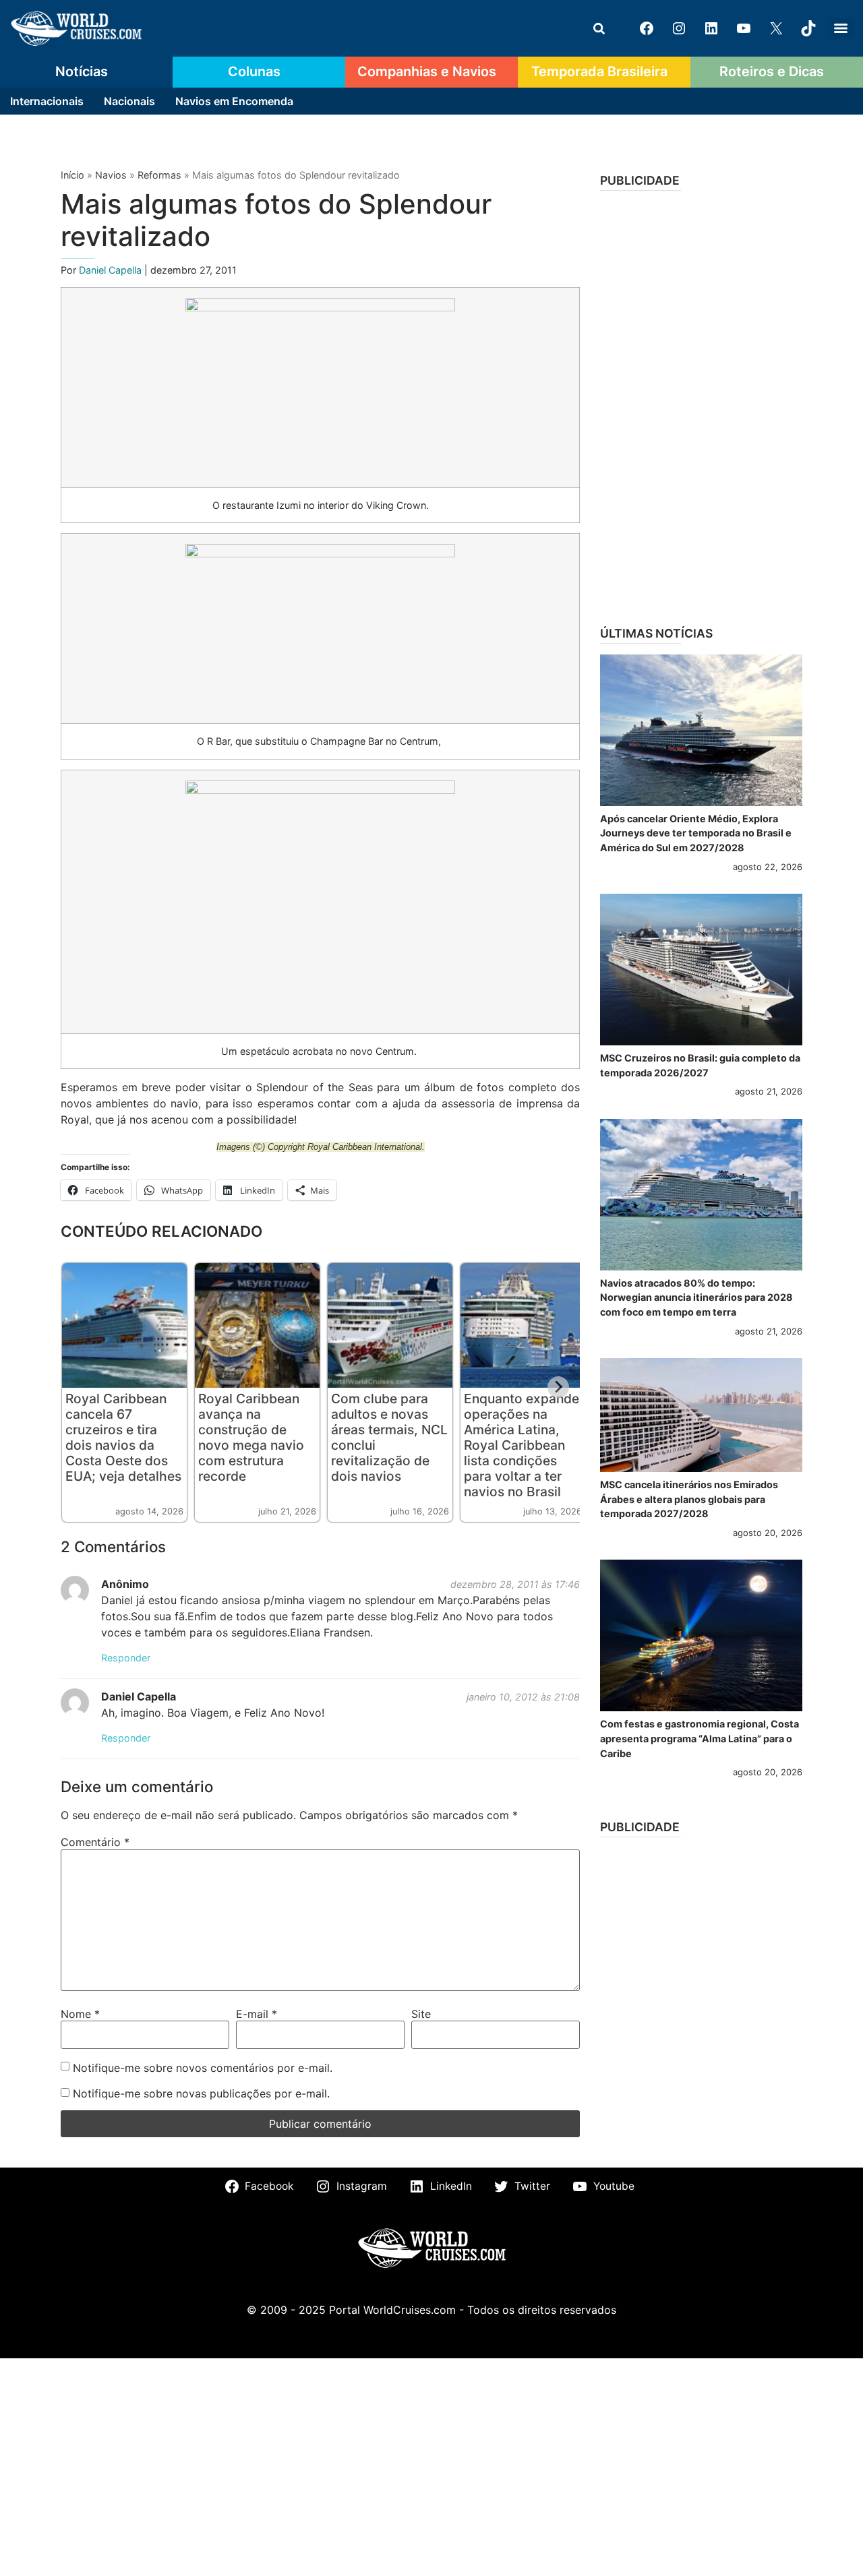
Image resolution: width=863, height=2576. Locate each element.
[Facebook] (647, 28)
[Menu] (841, 28)
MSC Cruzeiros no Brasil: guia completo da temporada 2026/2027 (700, 1065)
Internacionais (47, 101)
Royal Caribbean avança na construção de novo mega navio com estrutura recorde (251, 1437)
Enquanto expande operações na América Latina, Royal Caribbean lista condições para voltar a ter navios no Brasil (522, 1445)
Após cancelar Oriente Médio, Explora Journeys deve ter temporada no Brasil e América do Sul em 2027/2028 (696, 833)
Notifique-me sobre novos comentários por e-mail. (203, 2068)
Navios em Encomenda (234, 101)
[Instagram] (679, 28)
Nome (80, 2014)
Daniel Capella (112, 270)
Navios (111, 175)
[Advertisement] (701, 404)
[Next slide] (558, 1387)
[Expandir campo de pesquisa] (599, 28)
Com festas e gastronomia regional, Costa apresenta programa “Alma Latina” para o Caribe (700, 1738)
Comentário (95, 1842)
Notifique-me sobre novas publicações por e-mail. (201, 2093)
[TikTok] (808, 28)
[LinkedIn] (711, 28)
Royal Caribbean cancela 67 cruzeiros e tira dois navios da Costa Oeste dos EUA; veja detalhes (123, 1437)
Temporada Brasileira (599, 71)
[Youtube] (744, 28)
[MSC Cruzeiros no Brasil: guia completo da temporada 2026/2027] (701, 970)
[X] (776, 28)
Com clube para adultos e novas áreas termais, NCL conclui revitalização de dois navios (389, 1437)
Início (72, 175)
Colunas (254, 71)
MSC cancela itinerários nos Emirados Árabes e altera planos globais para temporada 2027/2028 (689, 1499)
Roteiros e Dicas (772, 71)
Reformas (159, 175)
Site (421, 2014)
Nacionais (129, 101)
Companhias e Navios (427, 71)
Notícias (82, 71)
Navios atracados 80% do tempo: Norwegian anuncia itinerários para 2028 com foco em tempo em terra (696, 1297)
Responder (126, 1658)
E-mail (257, 2014)
